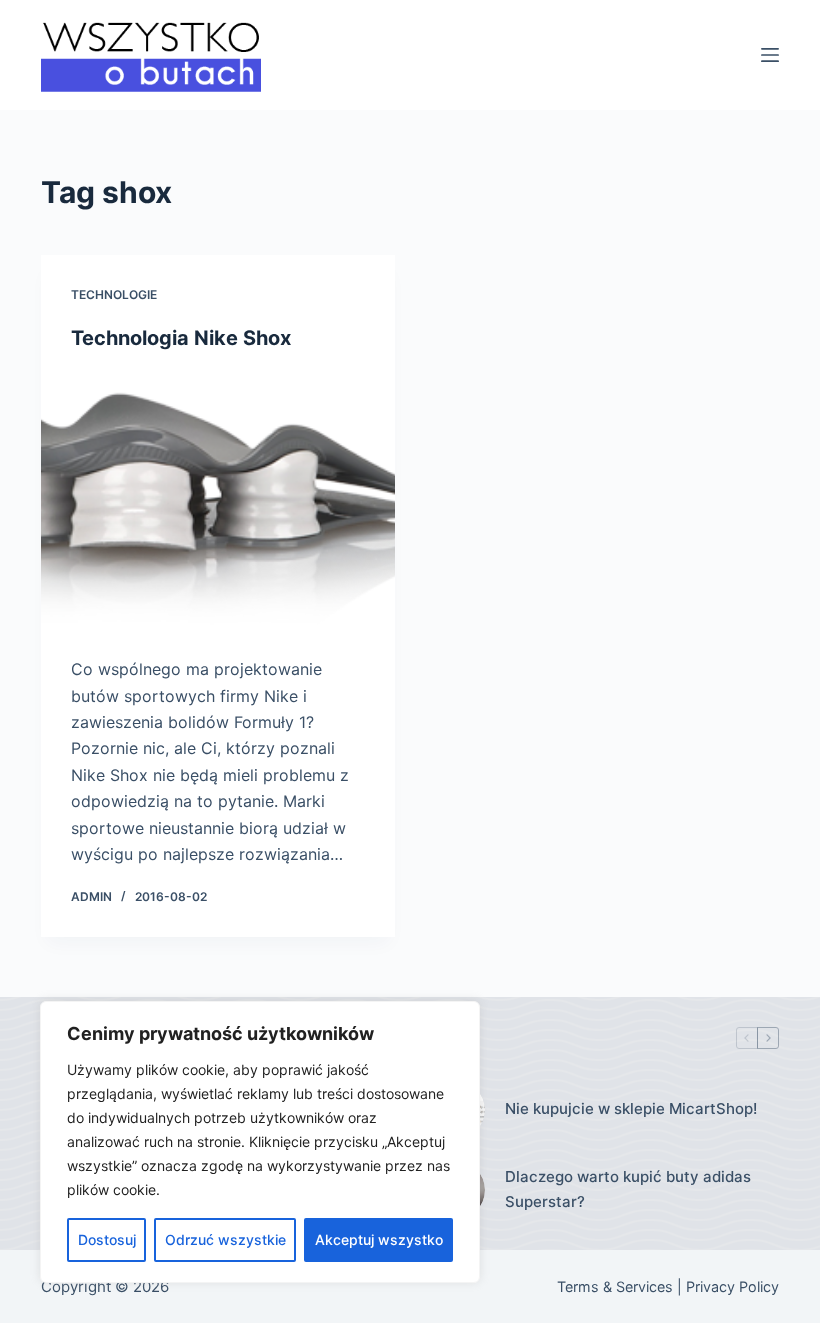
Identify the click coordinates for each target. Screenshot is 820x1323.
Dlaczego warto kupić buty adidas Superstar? (628, 1189)
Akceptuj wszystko (379, 1239)
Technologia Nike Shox (181, 338)
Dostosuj (107, 1239)
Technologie (114, 294)
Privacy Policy (732, 1286)
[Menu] (770, 55)
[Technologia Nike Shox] (218, 504)
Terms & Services (615, 1286)
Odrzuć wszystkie (225, 1239)
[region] (260, 1142)
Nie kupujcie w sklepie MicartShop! (631, 1108)
